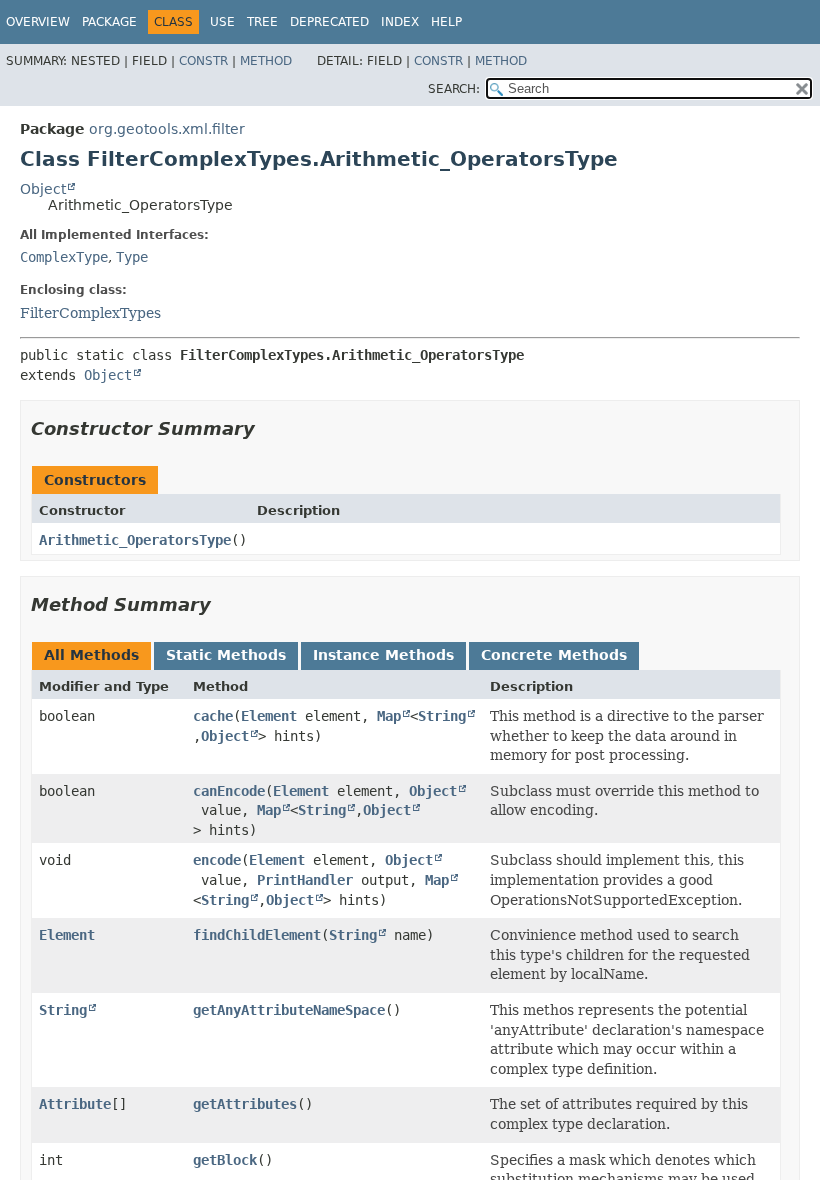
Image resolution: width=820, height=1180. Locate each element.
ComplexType (64, 257)
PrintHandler (305, 880)
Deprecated (329, 22)
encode (217, 860)
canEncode (229, 791)
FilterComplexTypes (90, 313)
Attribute (75, 1104)
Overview (38, 22)
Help (446, 22)
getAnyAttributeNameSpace (289, 1010)
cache (213, 716)
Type (132, 257)
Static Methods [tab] (226, 655)
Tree (262, 22)
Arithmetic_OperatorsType (135, 540)
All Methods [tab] (91, 655)
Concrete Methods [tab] (554, 655)
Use (222, 22)
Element (269, 716)
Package (109, 22)
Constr (203, 61)
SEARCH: (454, 89)
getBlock (225, 1160)
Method (266, 61)
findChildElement (257, 935)
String (442, 716)
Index (400, 22)
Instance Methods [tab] (383, 655)
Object (43, 189)
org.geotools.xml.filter (167, 129)
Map (389, 716)
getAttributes (245, 1104)
